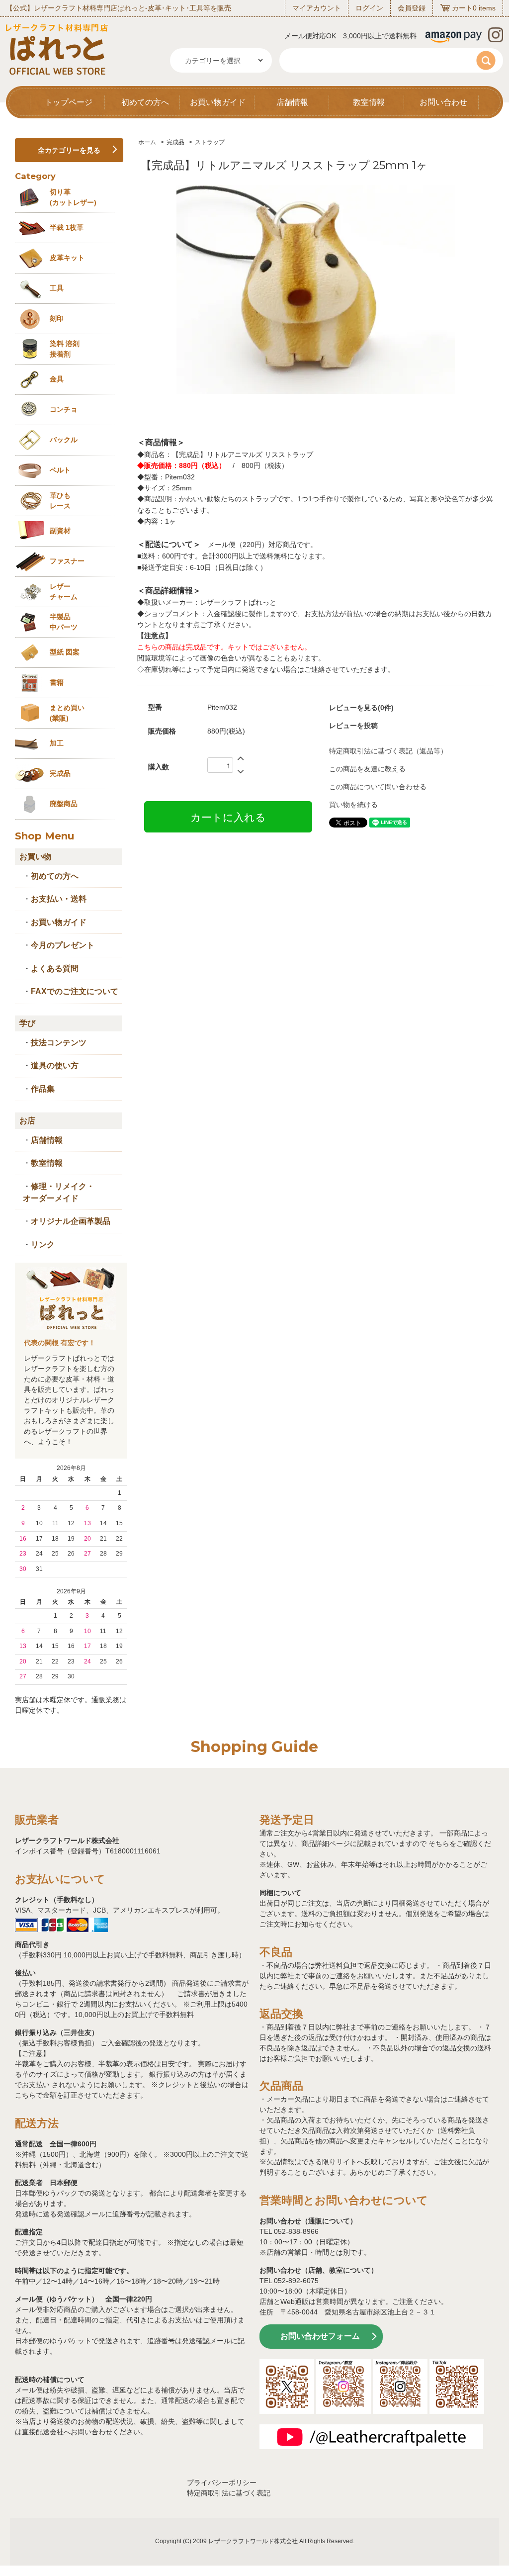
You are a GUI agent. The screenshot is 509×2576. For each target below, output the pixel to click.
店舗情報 (292, 102)
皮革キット (67, 258)
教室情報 (369, 102)
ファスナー (67, 561)
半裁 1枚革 (67, 227)
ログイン (369, 8)
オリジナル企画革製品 (71, 1221)
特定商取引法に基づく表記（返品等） (388, 751)
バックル (64, 440)
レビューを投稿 (353, 726)
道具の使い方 (55, 1065)
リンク (43, 1244)
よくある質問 (55, 968)
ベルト (60, 470)
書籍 (57, 682)
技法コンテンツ (59, 1043)
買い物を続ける (353, 805)
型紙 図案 (65, 652)
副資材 (60, 531)
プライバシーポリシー (222, 2483)
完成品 (175, 142)
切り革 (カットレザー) (73, 197)
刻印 (57, 318)
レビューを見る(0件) (361, 708)
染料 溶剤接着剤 (65, 349)
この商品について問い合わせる (378, 787)
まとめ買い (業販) (67, 713)
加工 (57, 743)
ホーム (147, 142)
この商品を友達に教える (367, 769)
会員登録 (412, 8)
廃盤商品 (64, 804)
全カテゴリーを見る (69, 150)
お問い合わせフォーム (320, 2336)
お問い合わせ (443, 102)
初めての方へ (145, 102)
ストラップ (210, 142)
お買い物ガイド (218, 102)
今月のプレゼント (63, 945)
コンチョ (64, 409)
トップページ (69, 102)
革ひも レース (60, 501)
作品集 (43, 1089)
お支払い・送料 (59, 899)
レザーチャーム (64, 592)
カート (462, 8)
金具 (57, 379)
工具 (57, 288)
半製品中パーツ (64, 622)
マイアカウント (317, 8)
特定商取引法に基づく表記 (229, 2493)
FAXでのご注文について (75, 991)
